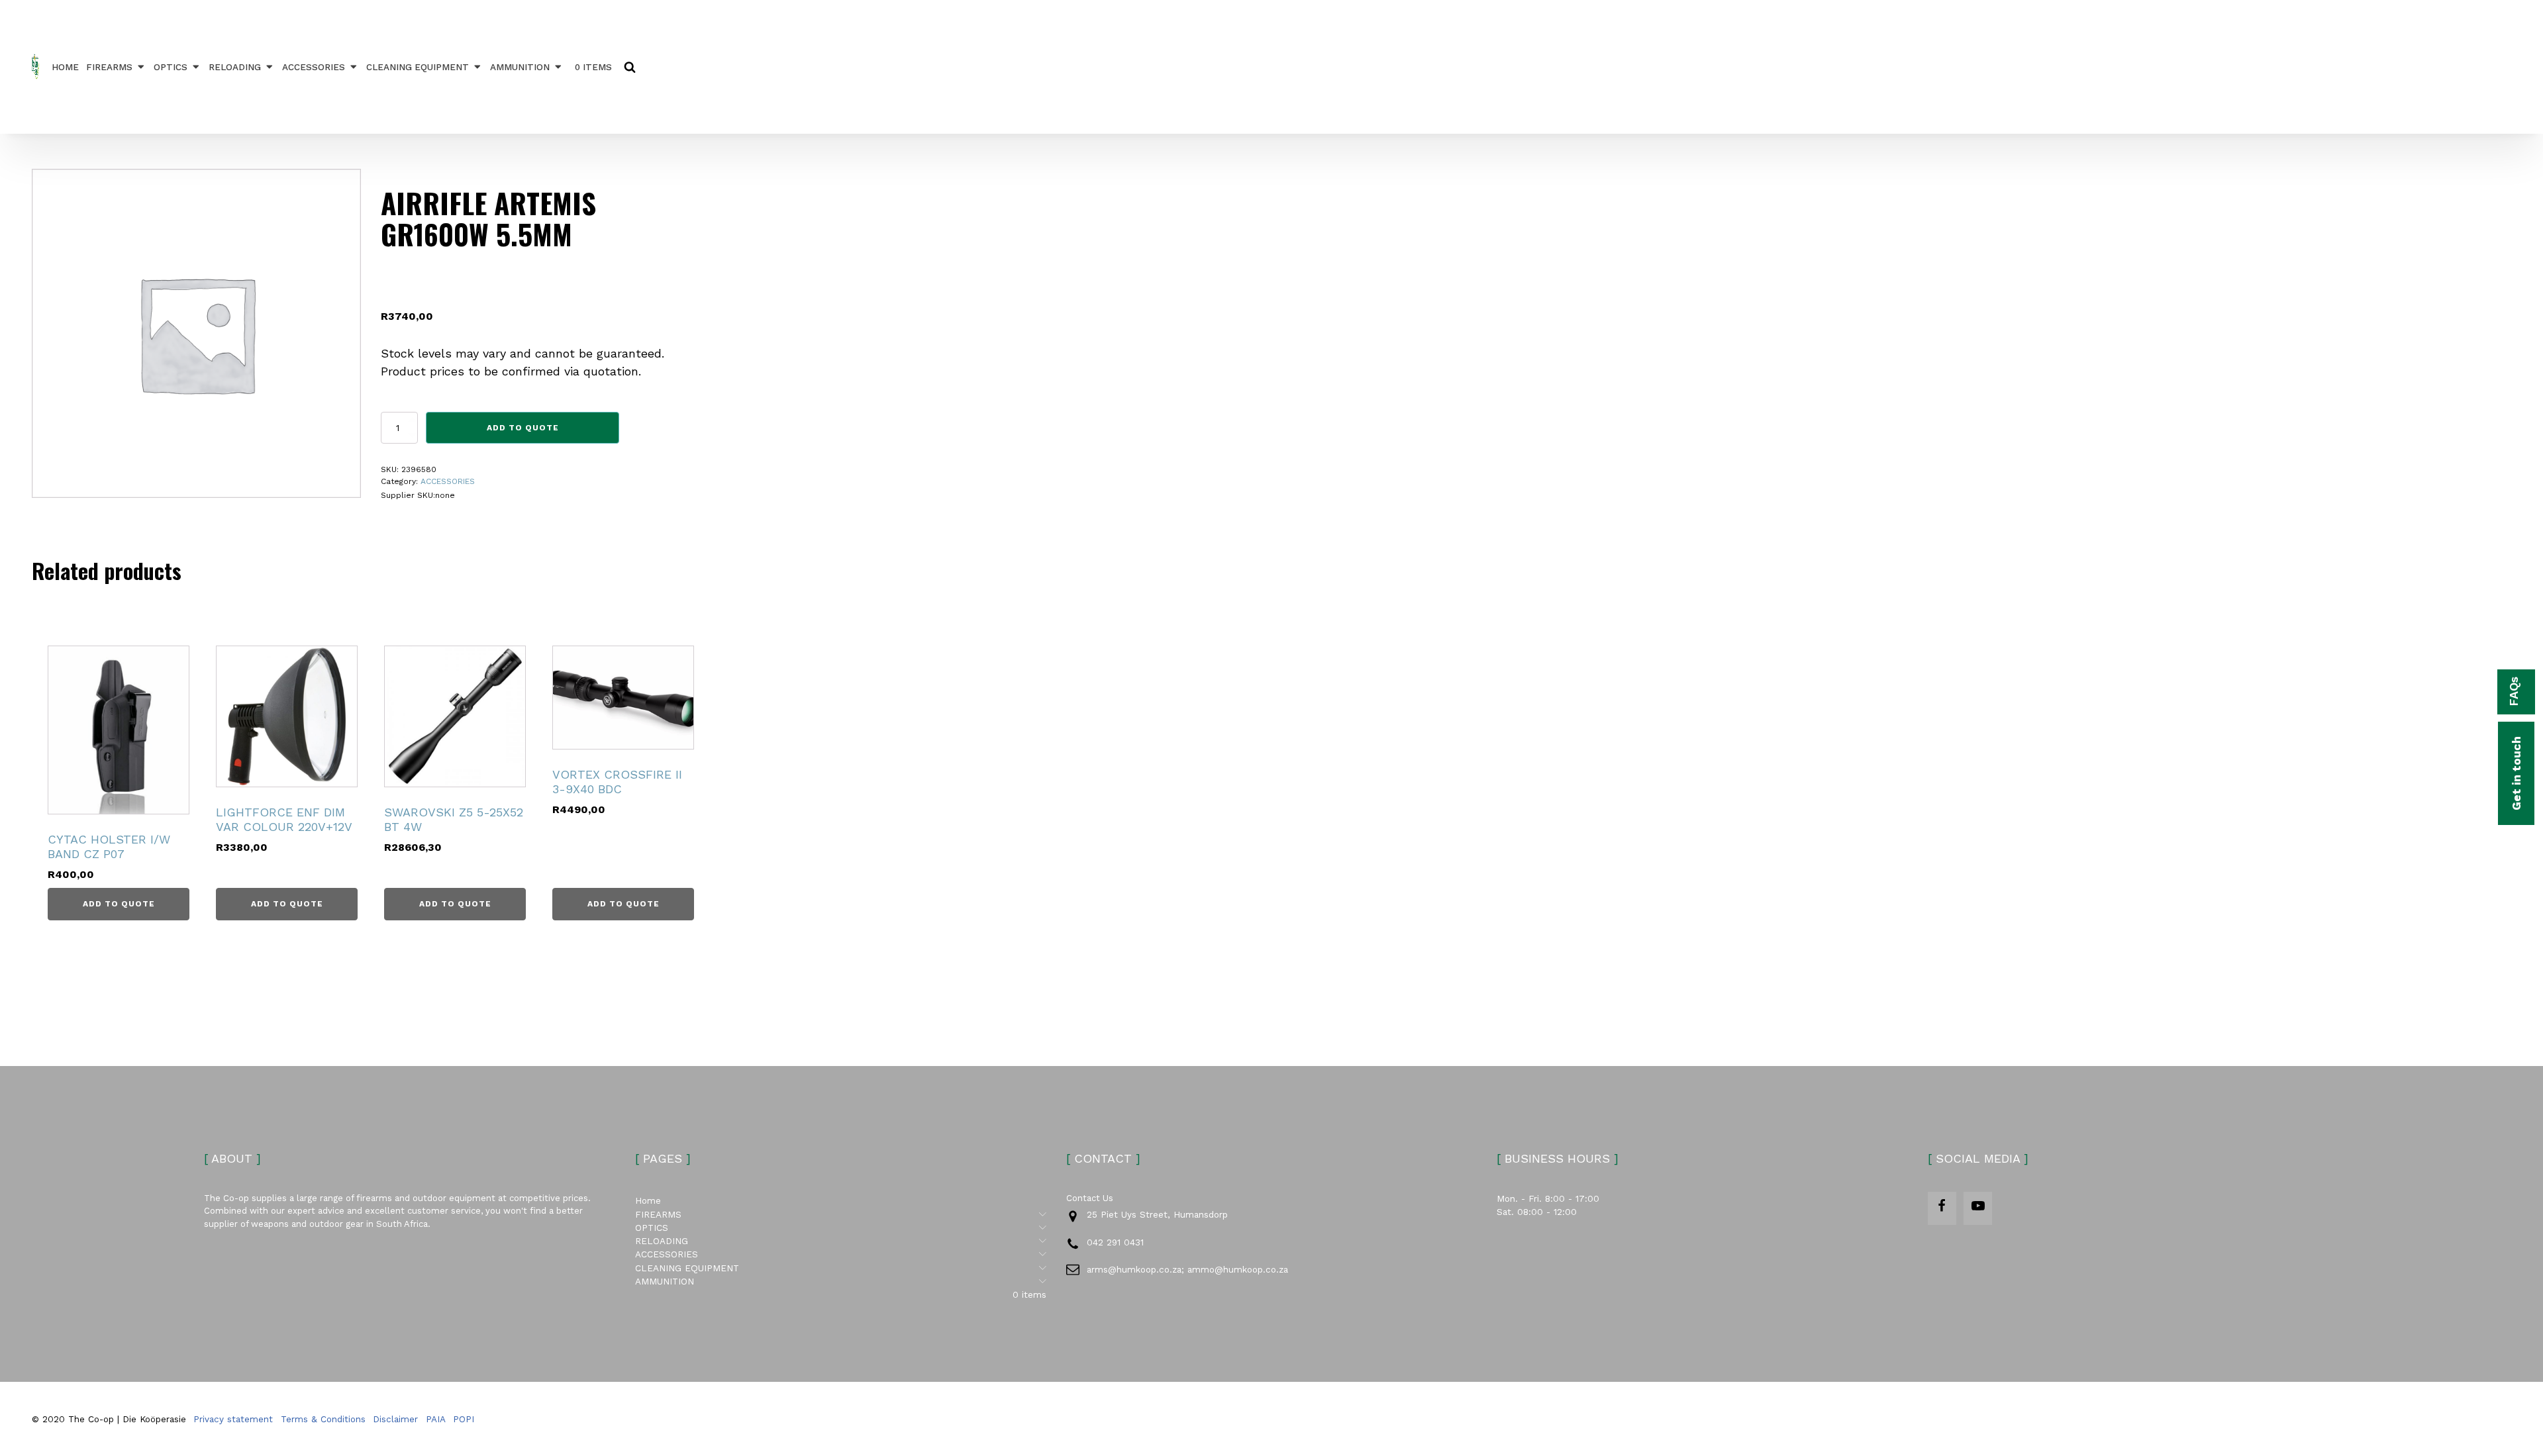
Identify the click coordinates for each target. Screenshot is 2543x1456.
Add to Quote (523, 428)
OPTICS (171, 67)
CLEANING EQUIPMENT (418, 67)
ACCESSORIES (314, 67)
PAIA (436, 1419)
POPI (464, 1419)
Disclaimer (395, 1419)
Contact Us (1090, 1198)
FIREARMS (109, 67)
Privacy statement (233, 1419)
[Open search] (630, 67)
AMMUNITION (520, 67)
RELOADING (235, 67)
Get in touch (2516, 773)
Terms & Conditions (323, 1419)
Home (65, 67)
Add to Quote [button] (119, 904)
